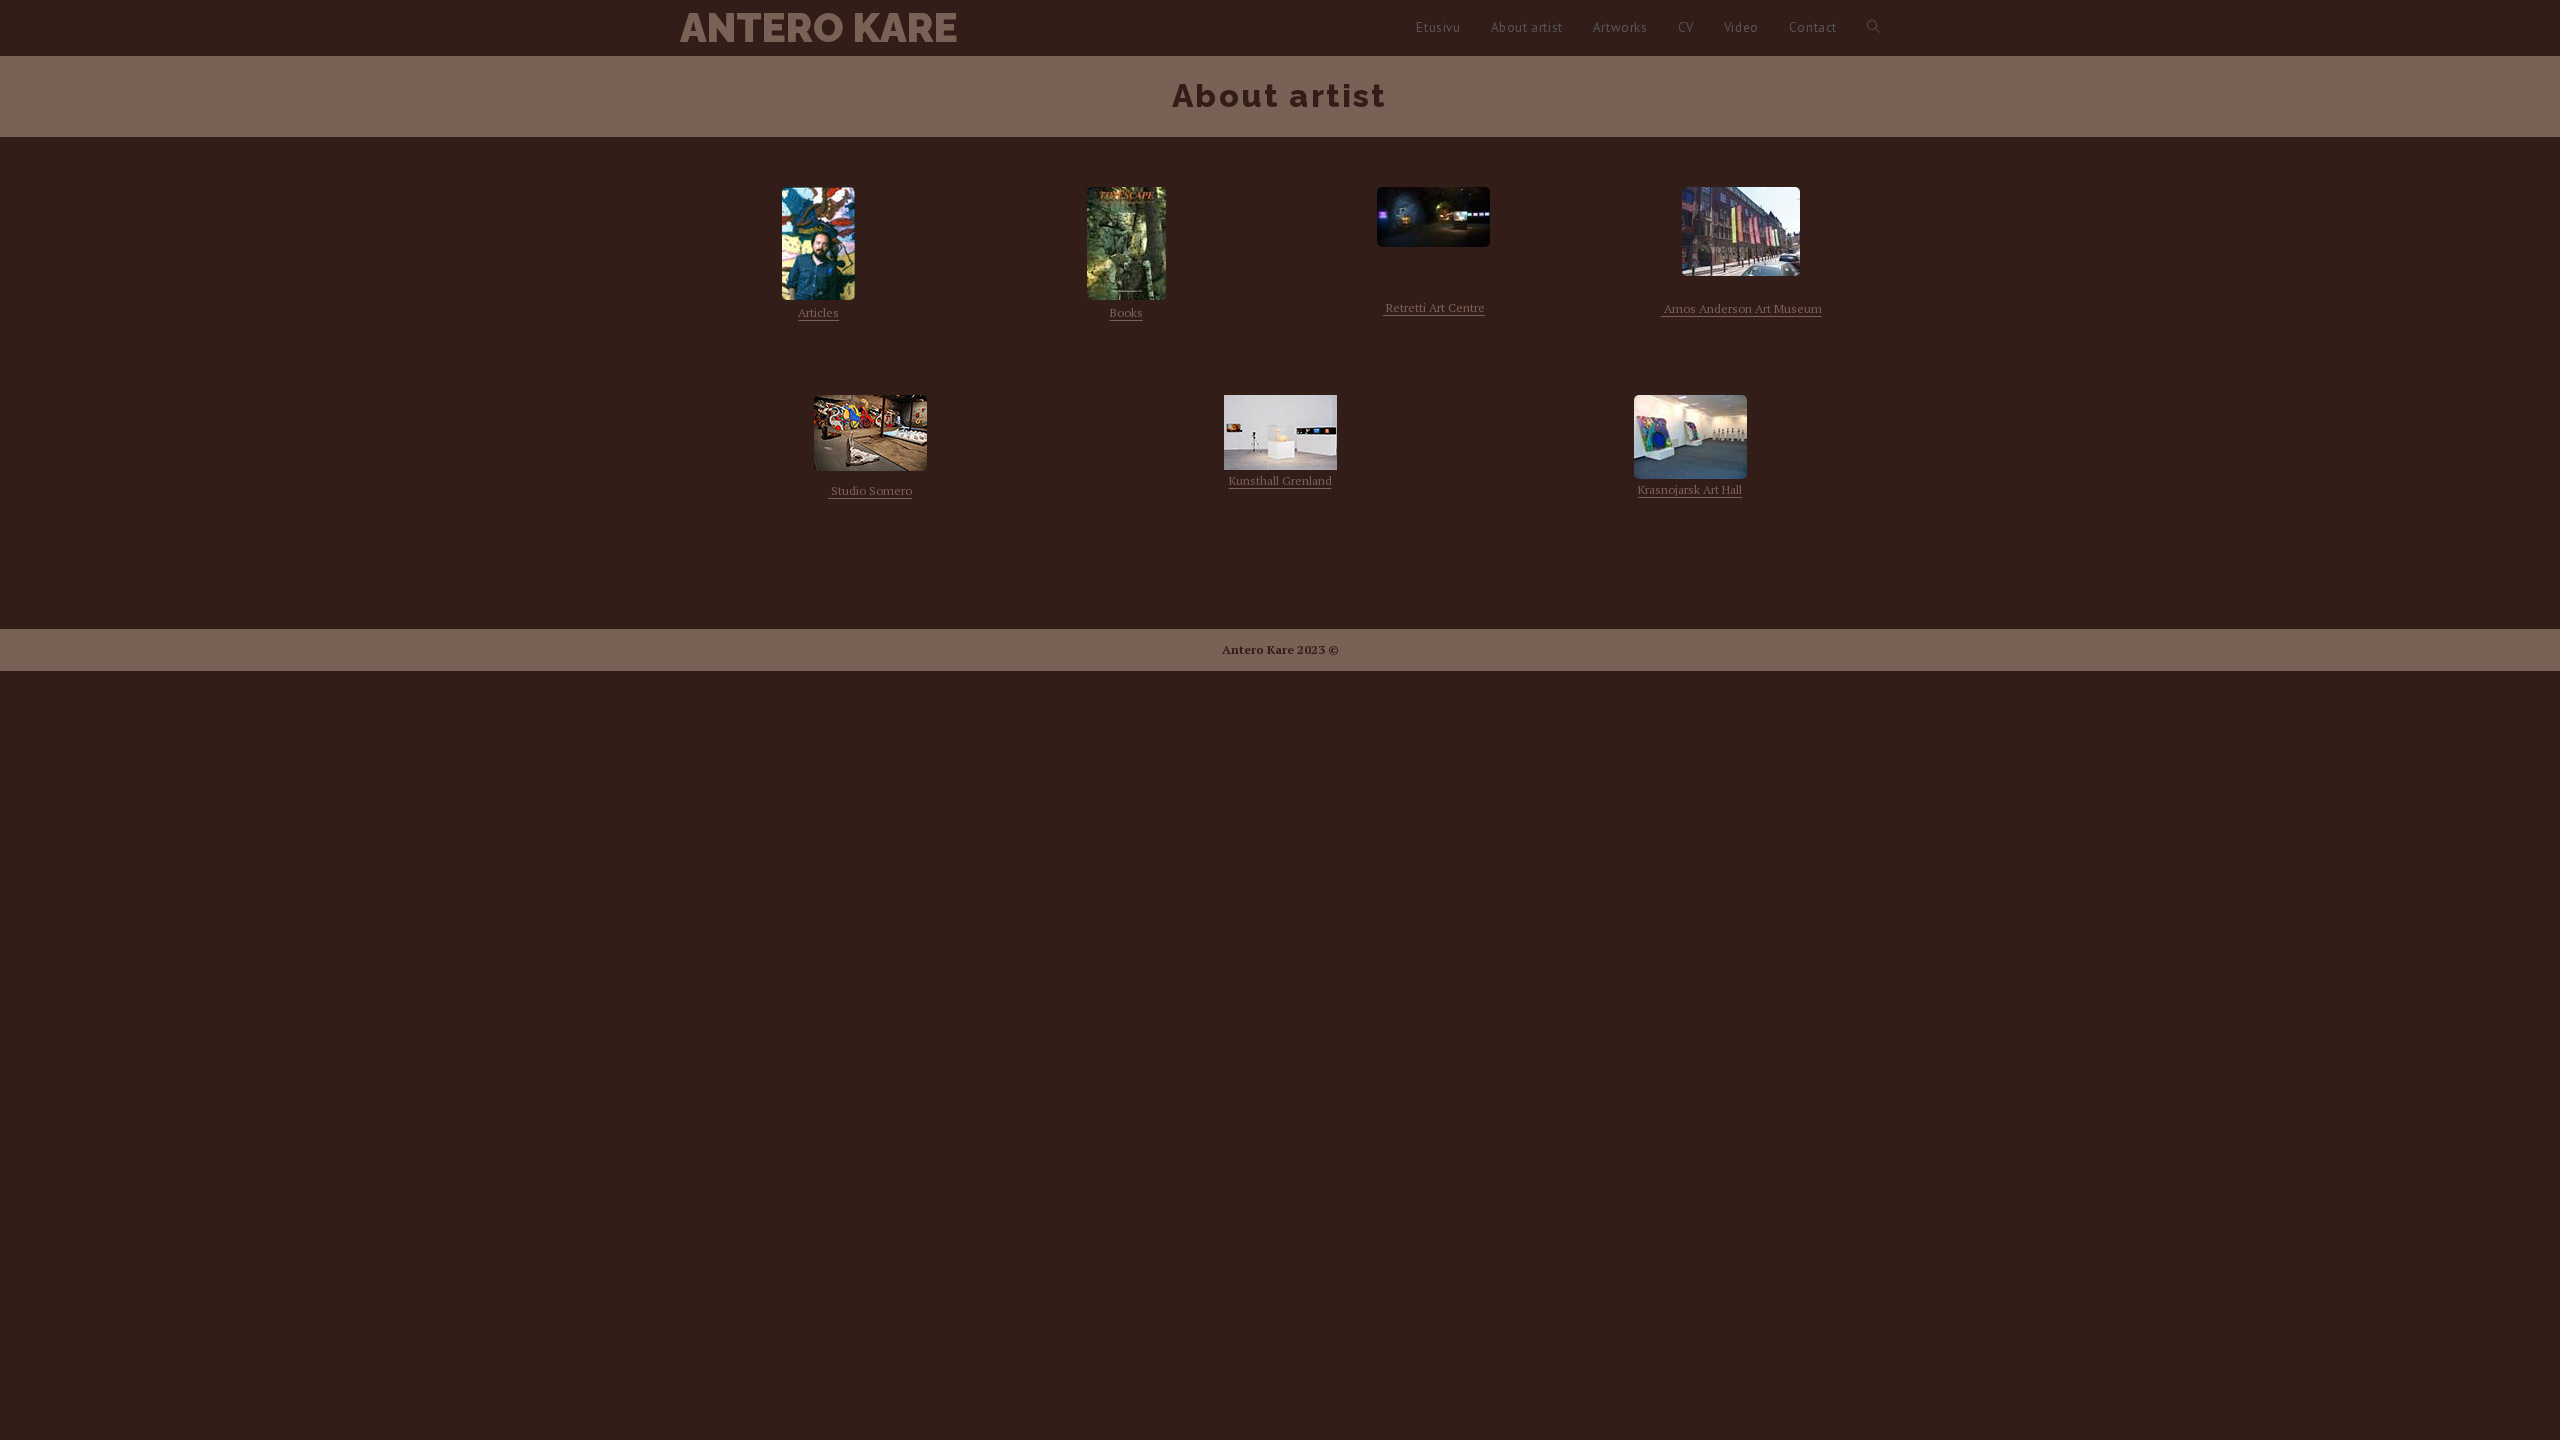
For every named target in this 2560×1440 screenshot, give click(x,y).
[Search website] (1873, 27)
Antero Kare (819, 27)
